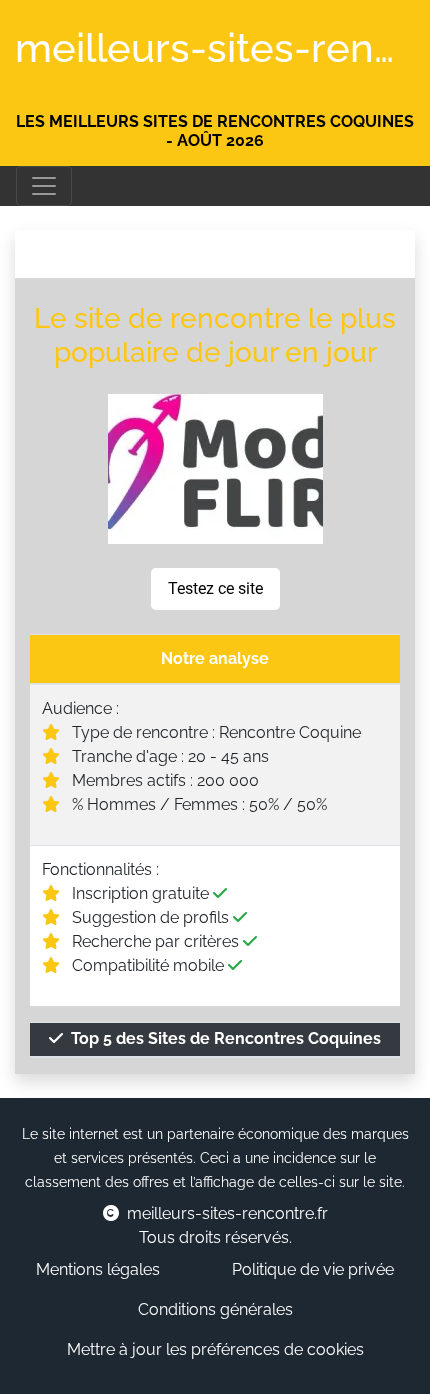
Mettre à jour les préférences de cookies (215, 1349)
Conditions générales (215, 1309)
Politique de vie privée (313, 1269)
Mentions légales (98, 1269)
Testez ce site (215, 588)
